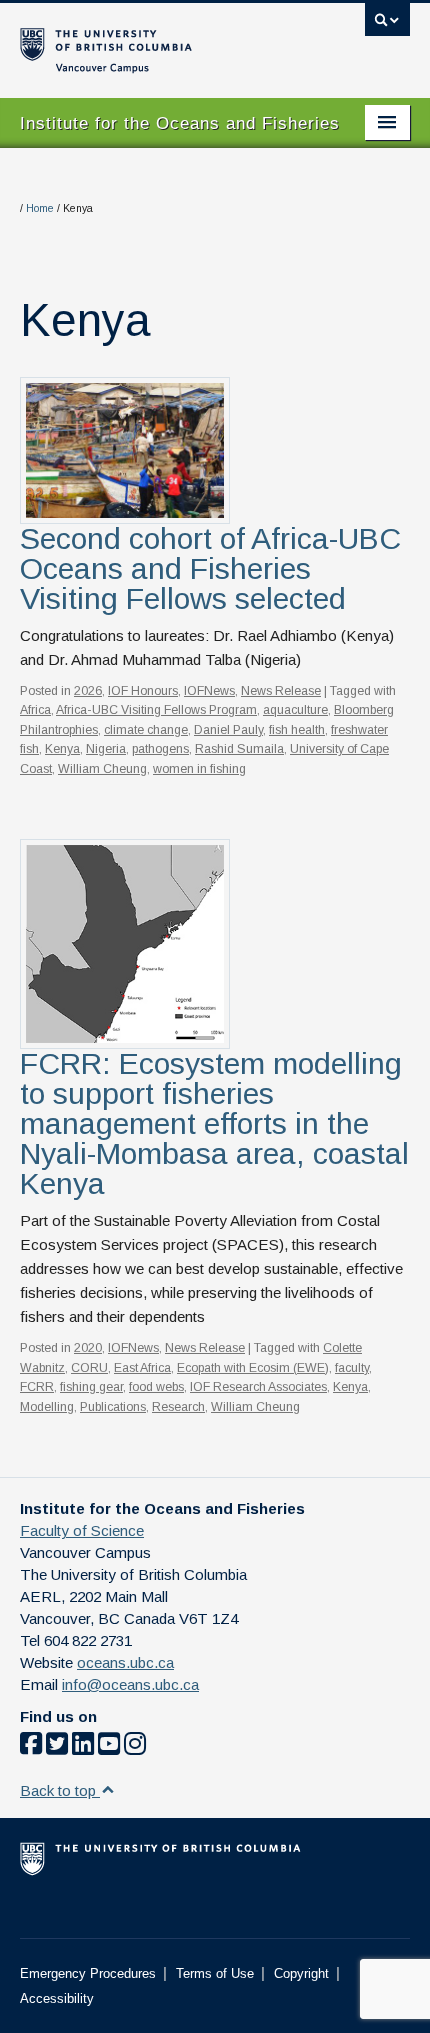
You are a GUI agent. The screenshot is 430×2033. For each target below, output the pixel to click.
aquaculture (295, 710)
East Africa (142, 1368)
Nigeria (106, 749)
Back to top (60, 1790)
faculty (352, 1368)
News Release (281, 691)
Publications (113, 1407)
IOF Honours (143, 691)
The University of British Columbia (156, 41)
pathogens (160, 749)
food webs (156, 1387)
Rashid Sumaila (239, 749)
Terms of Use (215, 1973)
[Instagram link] (135, 1747)
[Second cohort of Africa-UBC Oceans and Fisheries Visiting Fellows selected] (125, 448)
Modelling (47, 1407)
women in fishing (199, 769)
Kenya (62, 749)
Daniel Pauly (228, 730)
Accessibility (57, 1998)
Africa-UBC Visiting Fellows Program (156, 710)
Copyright (301, 1973)
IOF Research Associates (258, 1387)
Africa (35, 710)
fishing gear (91, 1387)
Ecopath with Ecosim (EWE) (253, 1368)
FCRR (37, 1387)
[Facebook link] (31, 1747)
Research (178, 1407)
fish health (297, 730)
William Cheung (102, 769)
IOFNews (209, 691)
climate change (146, 730)
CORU (89, 1368)
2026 (88, 691)
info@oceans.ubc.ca (130, 1684)
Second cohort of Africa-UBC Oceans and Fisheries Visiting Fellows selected (210, 568)
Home (40, 208)
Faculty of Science (82, 1530)
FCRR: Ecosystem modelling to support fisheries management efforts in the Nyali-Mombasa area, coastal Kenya (214, 1123)
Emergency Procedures (88, 1973)
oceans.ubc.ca (125, 1662)
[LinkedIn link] (83, 1747)
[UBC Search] (387, 25)
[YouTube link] (109, 1747)
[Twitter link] (57, 1747)
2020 (88, 1348)
